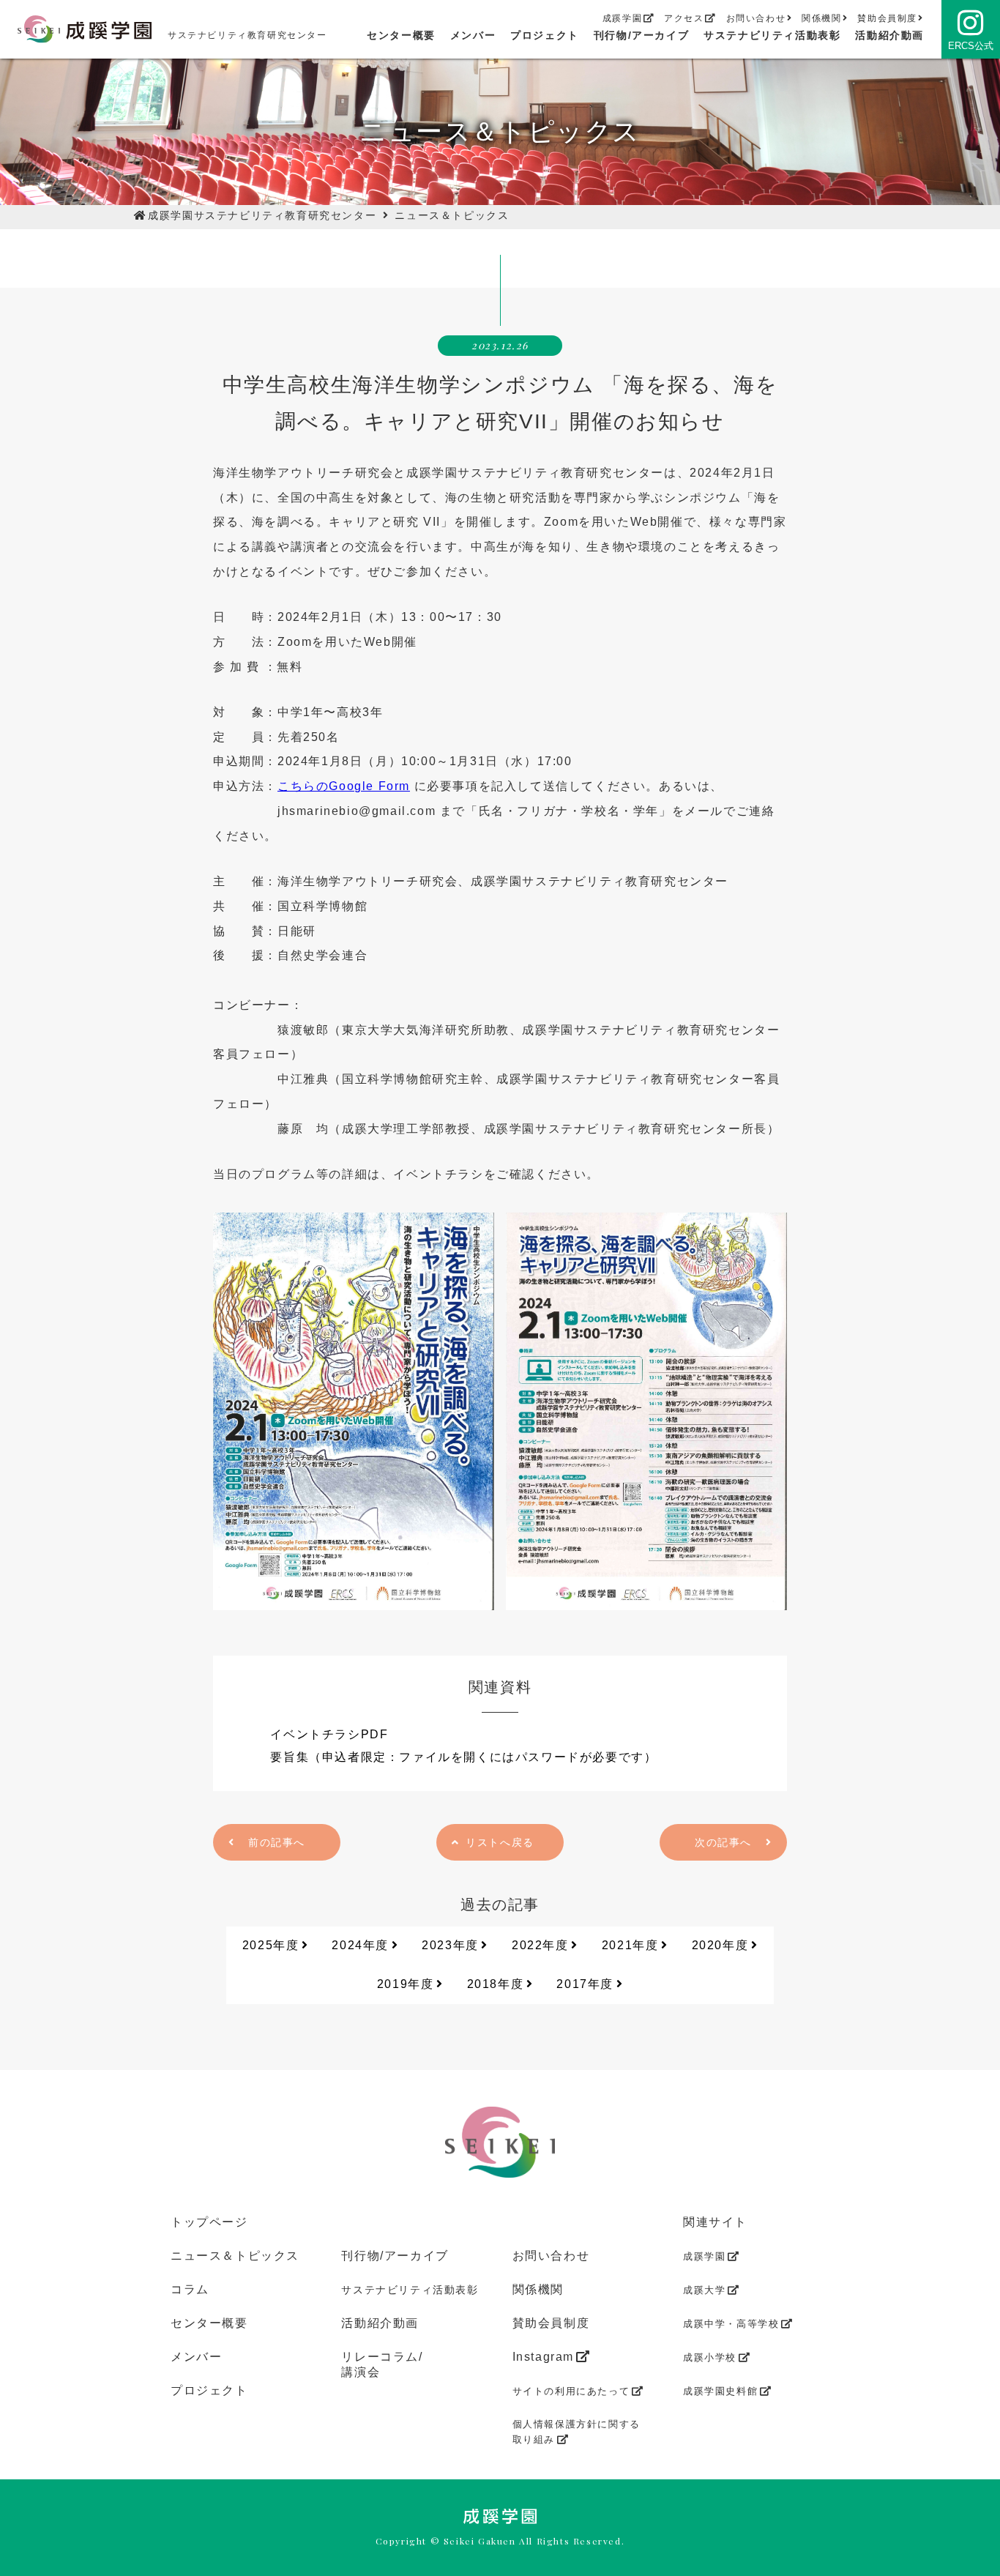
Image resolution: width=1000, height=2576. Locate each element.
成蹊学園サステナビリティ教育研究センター (262, 215)
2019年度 (406, 1984)
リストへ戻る (500, 1842)
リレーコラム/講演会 (382, 2364)
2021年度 (630, 1945)
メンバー (473, 35)
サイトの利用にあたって (571, 2391)
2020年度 (720, 1945)
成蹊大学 (704, 2290)
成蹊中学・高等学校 (731, 2324)
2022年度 (540, 1945)
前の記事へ (277, 1842)
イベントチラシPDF (329, 1734)
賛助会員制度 (887, 18)
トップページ (209, 2222)
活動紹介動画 (889, 35)
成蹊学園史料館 (720, 2391)
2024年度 (360, 1945)
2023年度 (450, 1945)
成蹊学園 (622, 18)
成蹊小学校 (710, 2357)
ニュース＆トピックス (452, 215)
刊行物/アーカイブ (641, 35)
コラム (190, 2289)
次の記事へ (723, 1842)
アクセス (684, 18)
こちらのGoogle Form (344, 786)
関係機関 (821, 18)
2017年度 (585, 1984)
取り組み (577, 2432)
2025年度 (271, 1945)
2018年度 (496, 1984)
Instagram (543, 2357)
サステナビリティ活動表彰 (772, 35)
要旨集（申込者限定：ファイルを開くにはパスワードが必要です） (463, 1757)
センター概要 (401, 35)
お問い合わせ (756, 18)
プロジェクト (545, 35)
